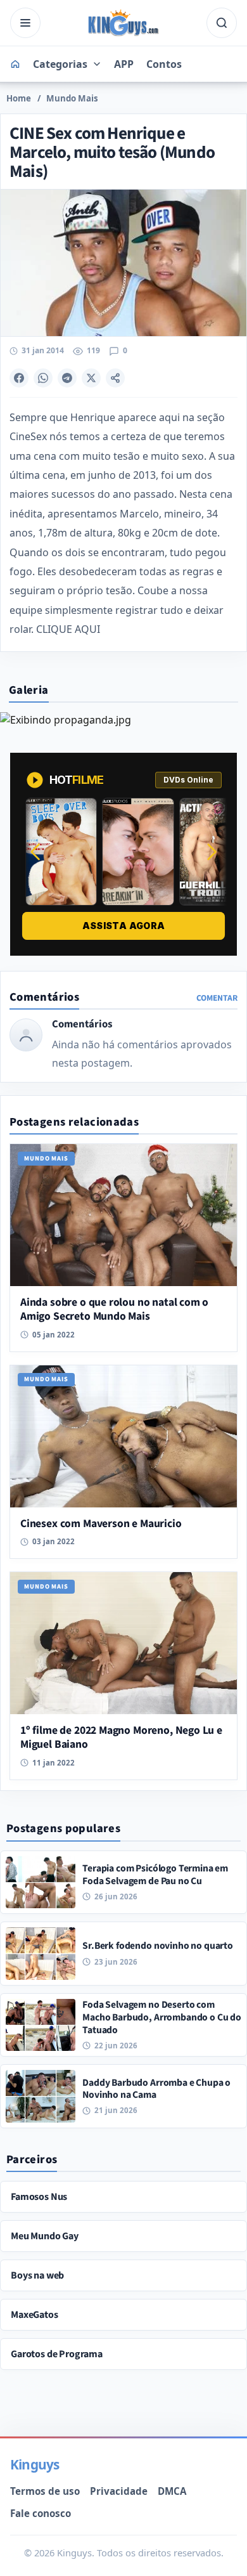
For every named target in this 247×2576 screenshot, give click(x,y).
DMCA (172, 2491)
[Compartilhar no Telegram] (67, 378)
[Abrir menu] (25, 23)
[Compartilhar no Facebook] (19, 378)
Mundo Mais (72, 98)
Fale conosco (41, 2513)
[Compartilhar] (115, 378)
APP (124, 64)
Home (19, 98)
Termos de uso (45, 2491)
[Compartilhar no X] (91, 378)
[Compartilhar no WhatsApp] (43, 378)
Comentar (217, 998)
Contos (164, 64)
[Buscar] (222, 23)
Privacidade (119, 2491)
